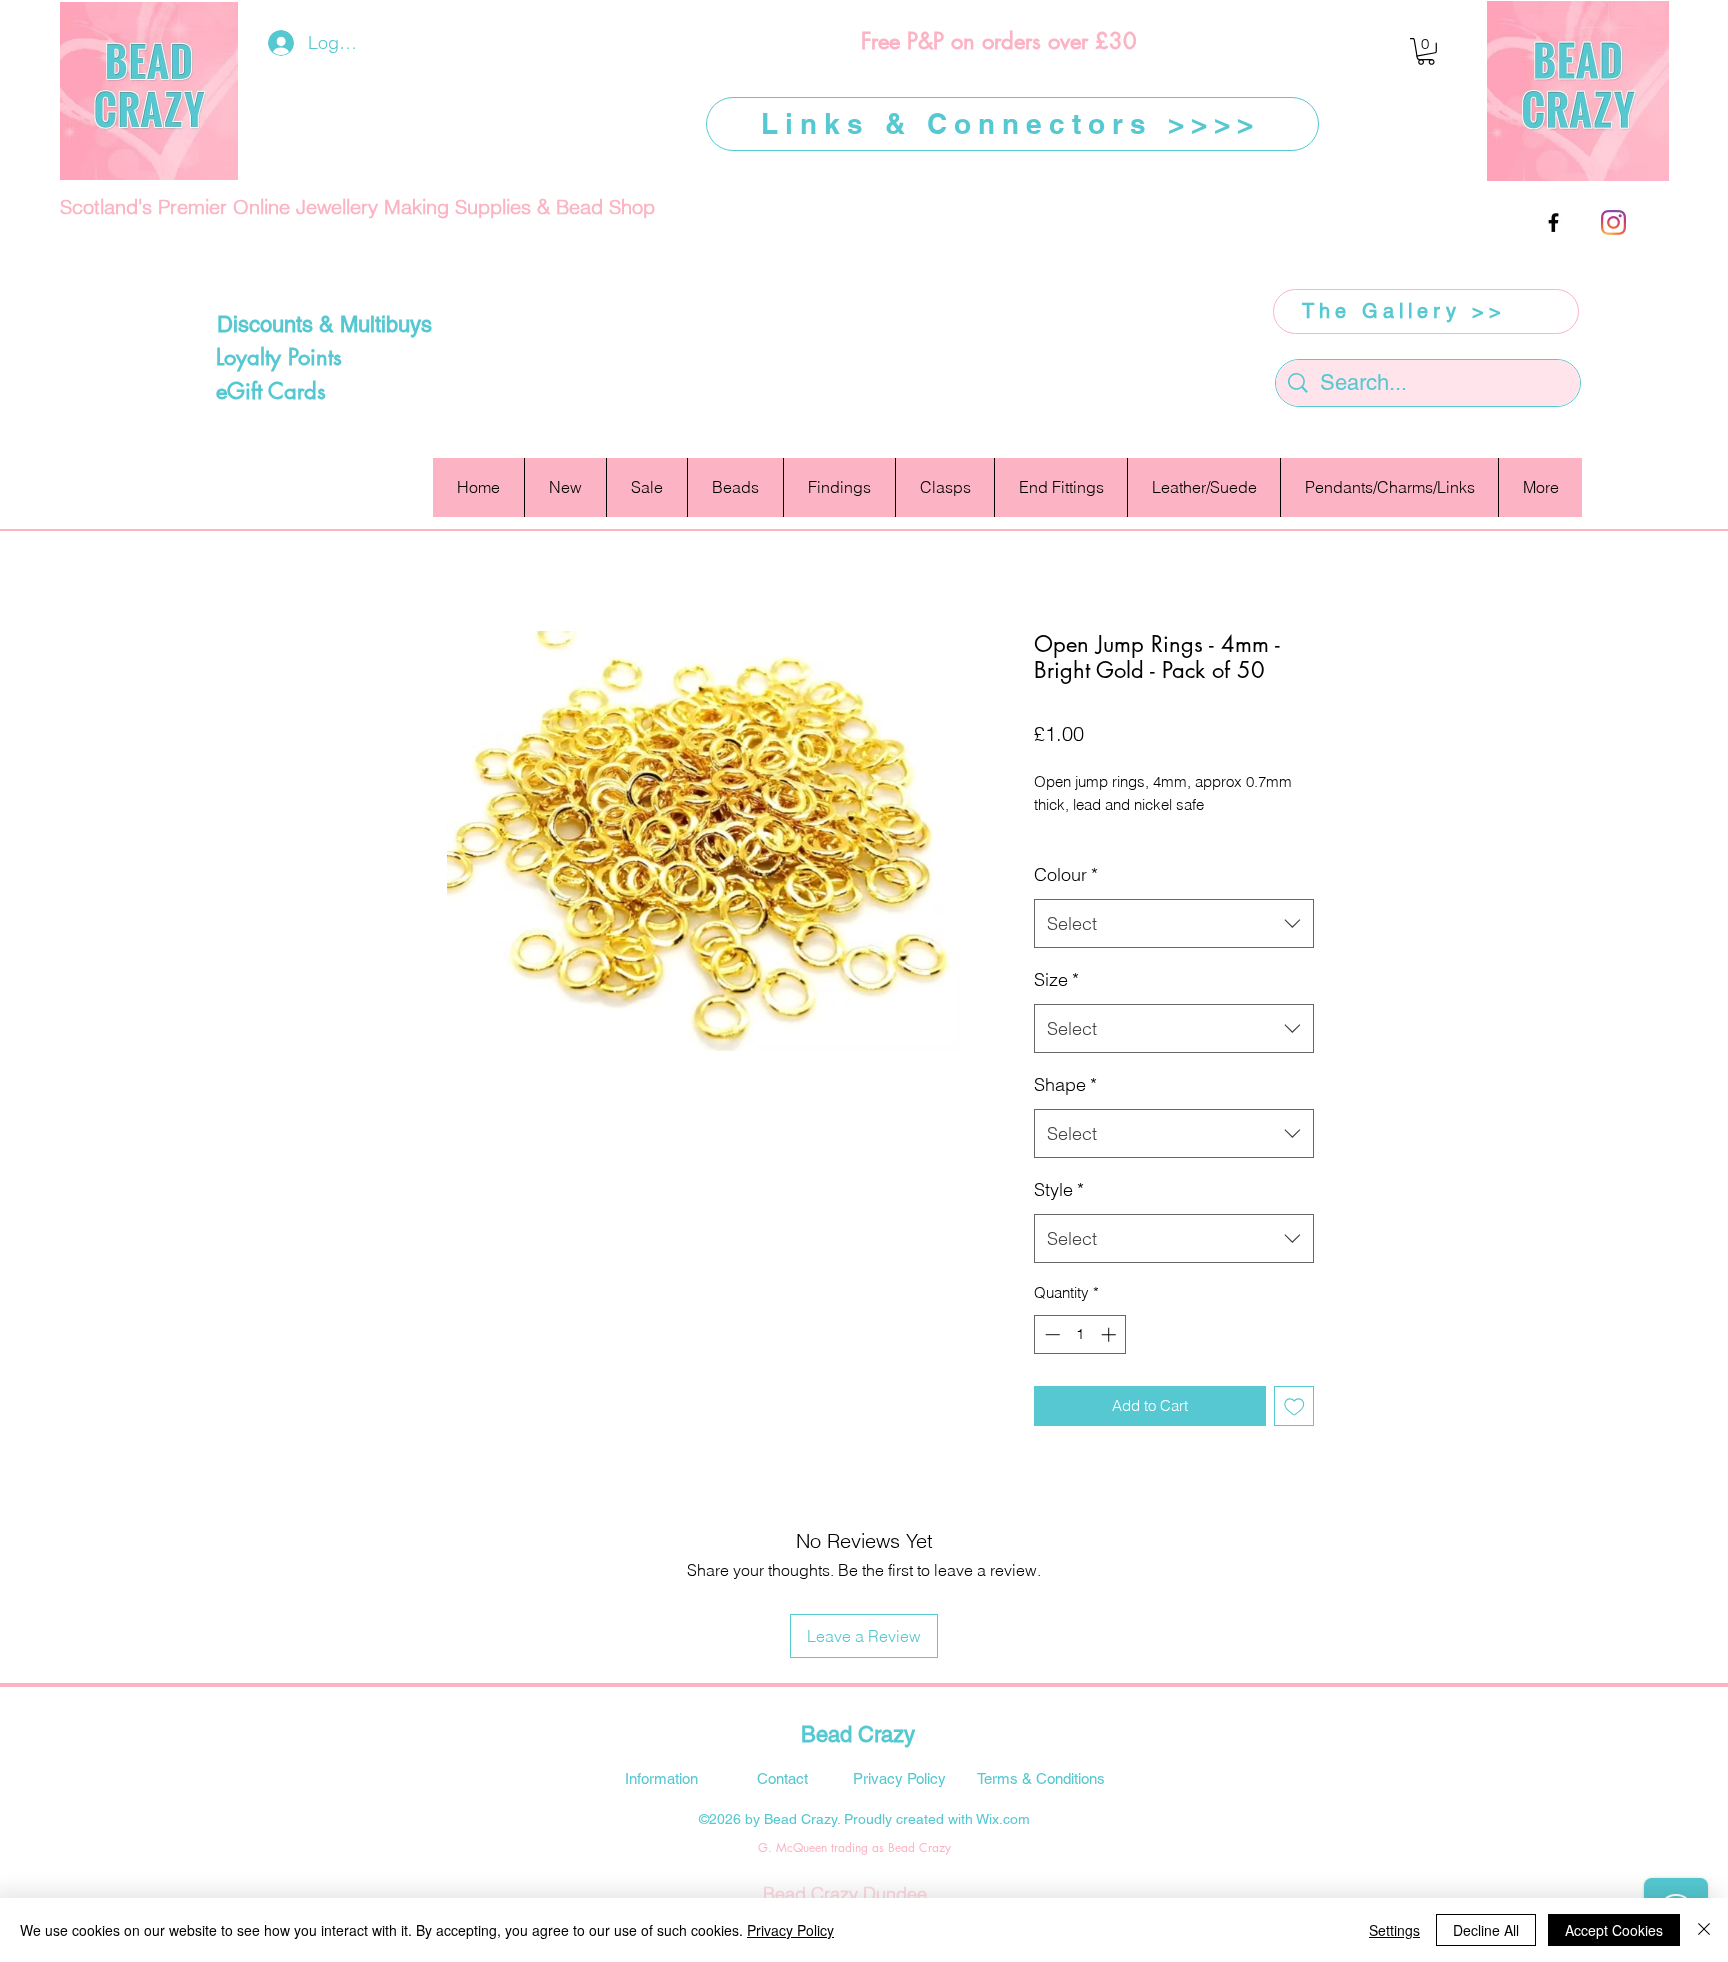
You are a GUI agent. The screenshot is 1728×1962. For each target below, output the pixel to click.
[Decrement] (1050, 1334)
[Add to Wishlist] (1294, 1406)
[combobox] (1174, 924)
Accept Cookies (1614, 1930)
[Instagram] (1613, 222)
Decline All (1486, 1930)
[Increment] (1110, 1334)
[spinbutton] (1080, 1334)
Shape (1065, 1084)
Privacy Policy (790, 1930)
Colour (1066, 874)
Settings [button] (1394, 1930)
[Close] (1704, 1930)
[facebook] (1553, 222)
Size (1056, 979)
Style (1059, 1189)
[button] (1426, 51)
